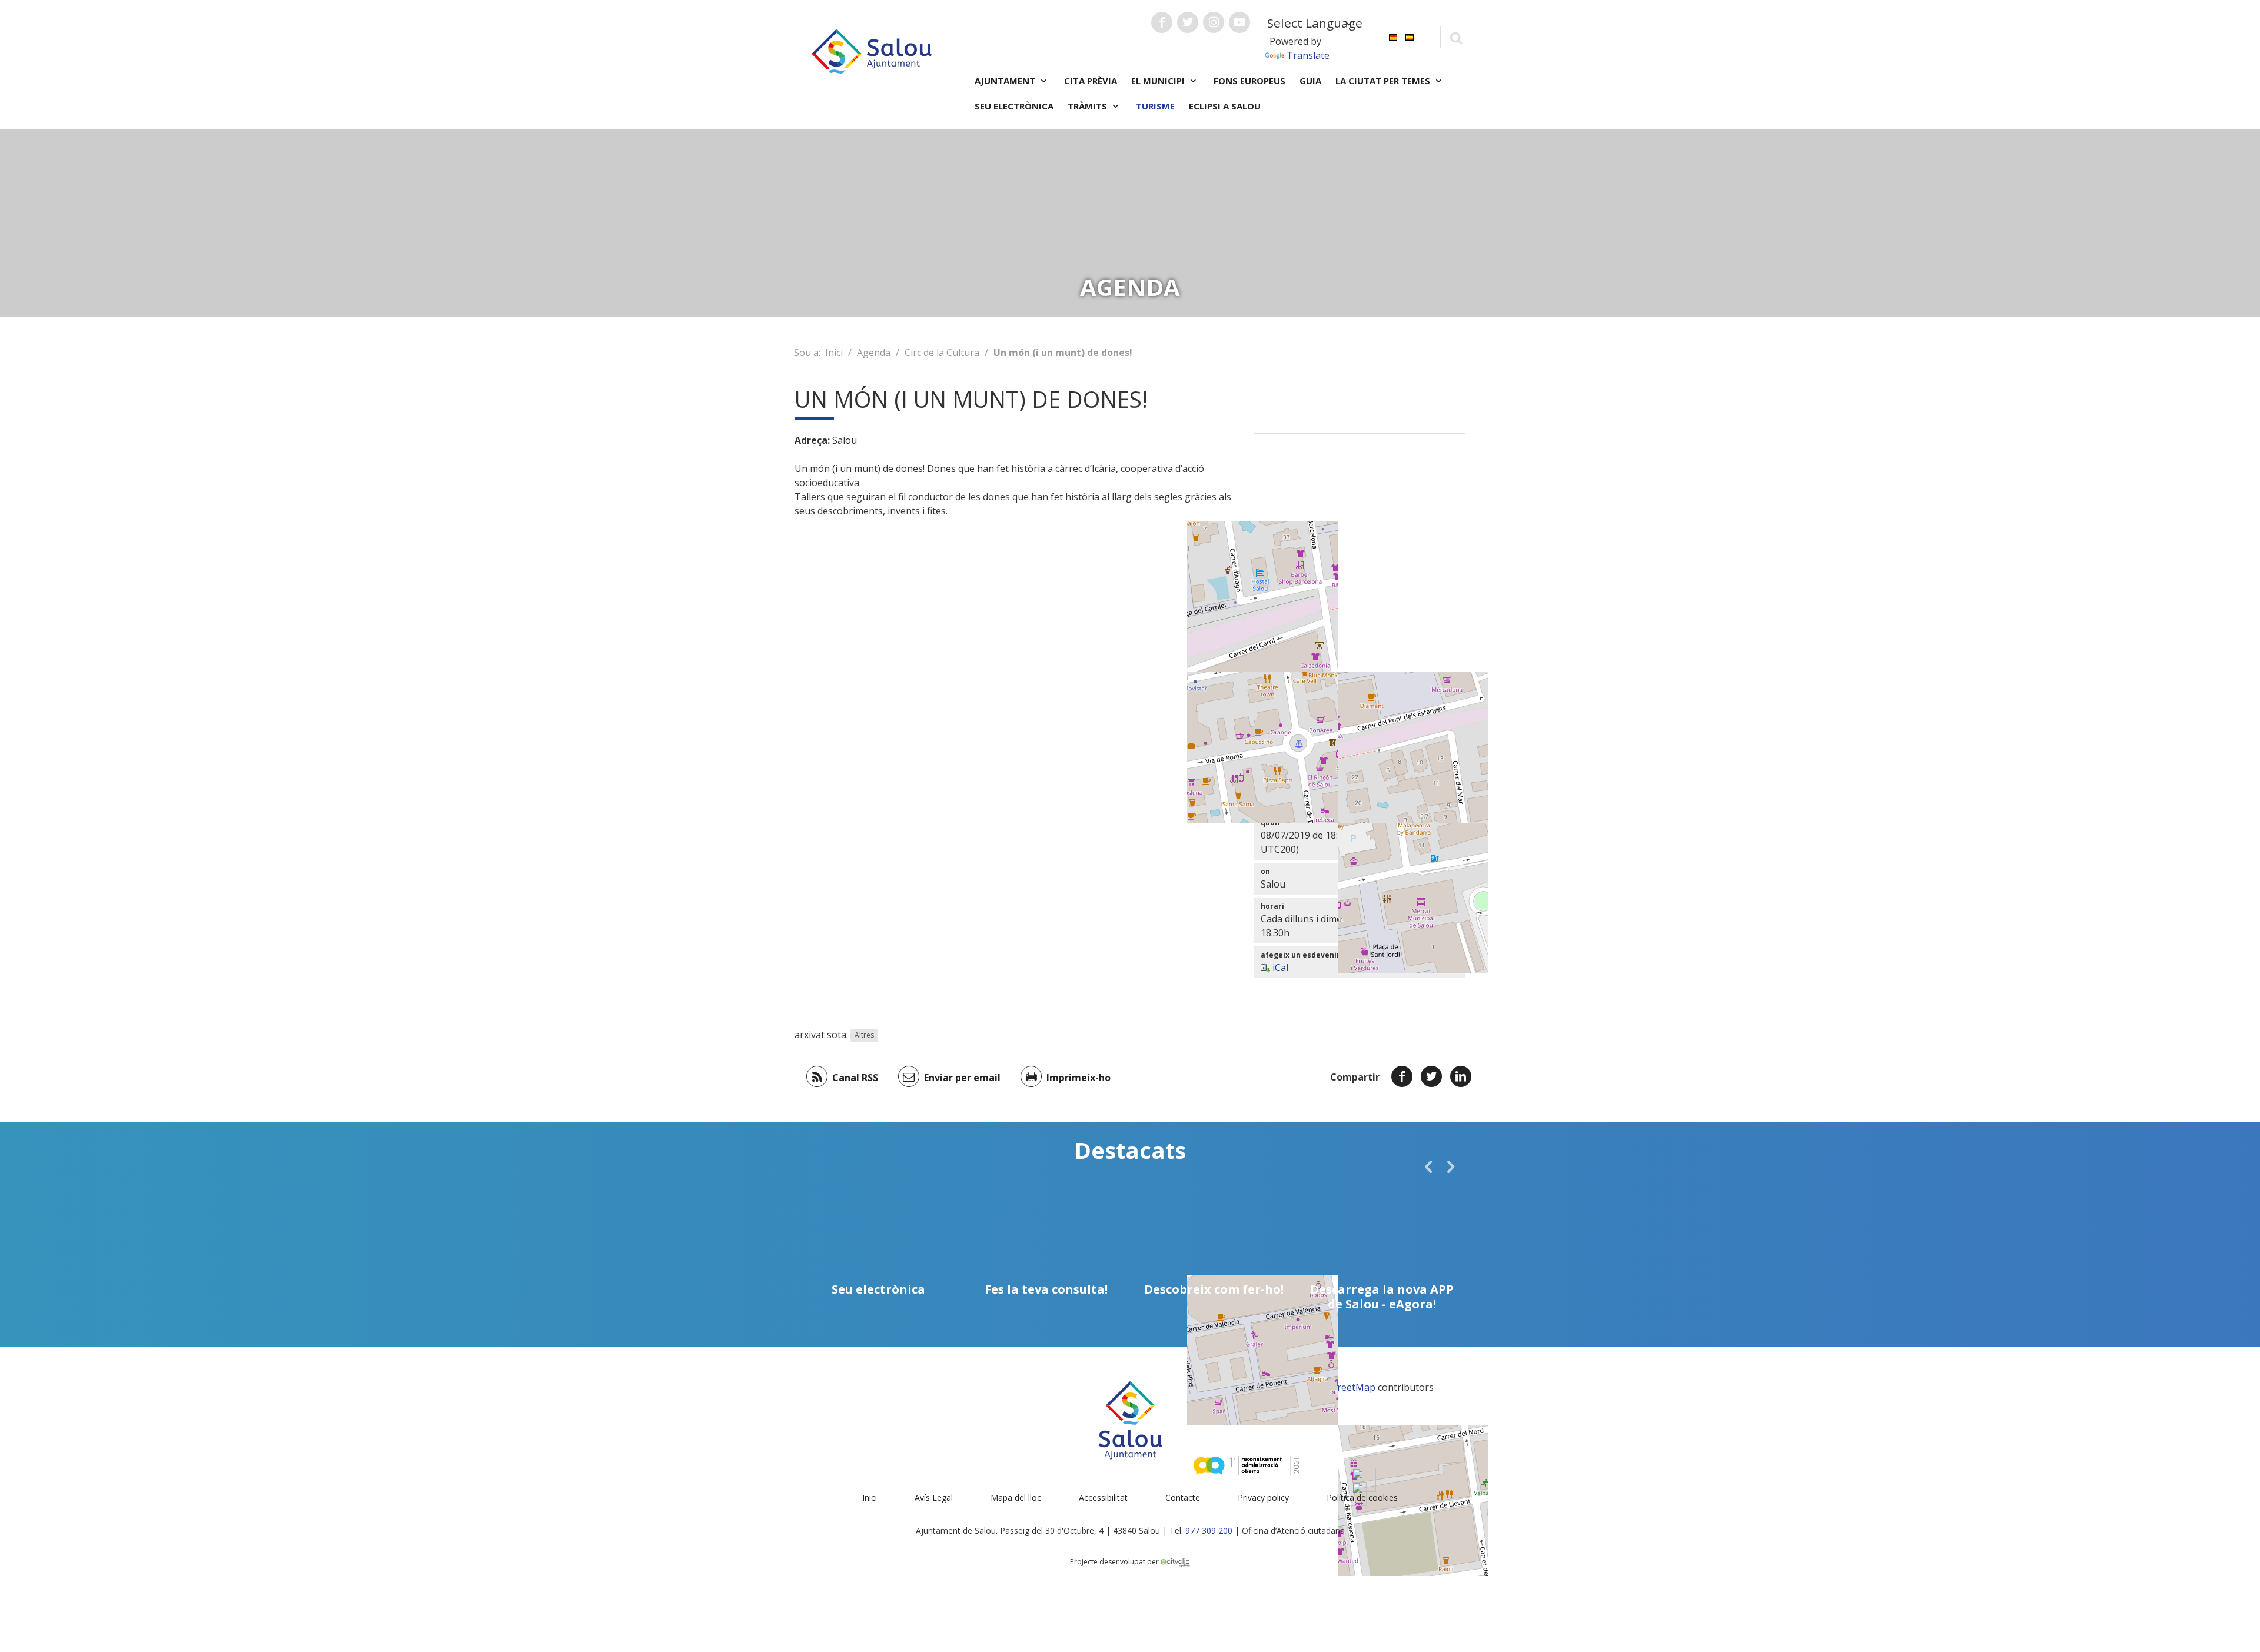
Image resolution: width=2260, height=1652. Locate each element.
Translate (1308, 55)
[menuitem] (1393, 36)
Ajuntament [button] (1006, 81)
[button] (1428, 1166)
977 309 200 (1209, 1530)
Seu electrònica (1014, 106)
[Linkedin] (1461, 1076)
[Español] (1410, 36)
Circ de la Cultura (942, 353)
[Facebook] (1402, 1076)
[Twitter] (1431, 1076)
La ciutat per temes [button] (1384, 81)
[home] (872, 50)
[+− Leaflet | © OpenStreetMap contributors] (1360, 580)
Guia (1310, 81)
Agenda (874, 353)
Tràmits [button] (1089, 106)
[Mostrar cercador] (1456, 37)
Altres (864, 1036)
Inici (834, 353)
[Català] (1393, 36)
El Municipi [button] (1159, 81)
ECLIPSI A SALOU (1225, 106)
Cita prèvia (1091, 81)
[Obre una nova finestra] (1162, 22)
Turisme (1155, 106)
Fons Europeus (1249, 81)
